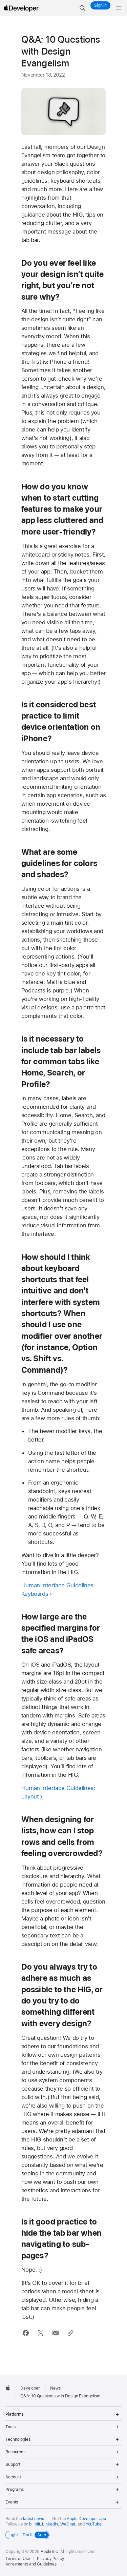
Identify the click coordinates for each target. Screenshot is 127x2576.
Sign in (100, 5)
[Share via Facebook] (26, 2333)
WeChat (68, 2524)
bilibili (34, 2524)
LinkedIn (50, 2524)
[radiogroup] (27, 2535)
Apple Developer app (86, 2519)
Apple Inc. (50, 2552)
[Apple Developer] (21, 8)
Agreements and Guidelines (31, 2564)
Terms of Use (18, 2559)
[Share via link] (70, 2333)
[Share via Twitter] (40, 2333)
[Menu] (119, 8)
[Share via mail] (55, 2333)
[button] (82, 8)
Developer (30, 2388)
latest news (34, 2519)
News (55, 2388)
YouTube (94, 2524)
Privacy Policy (50, 2559)
